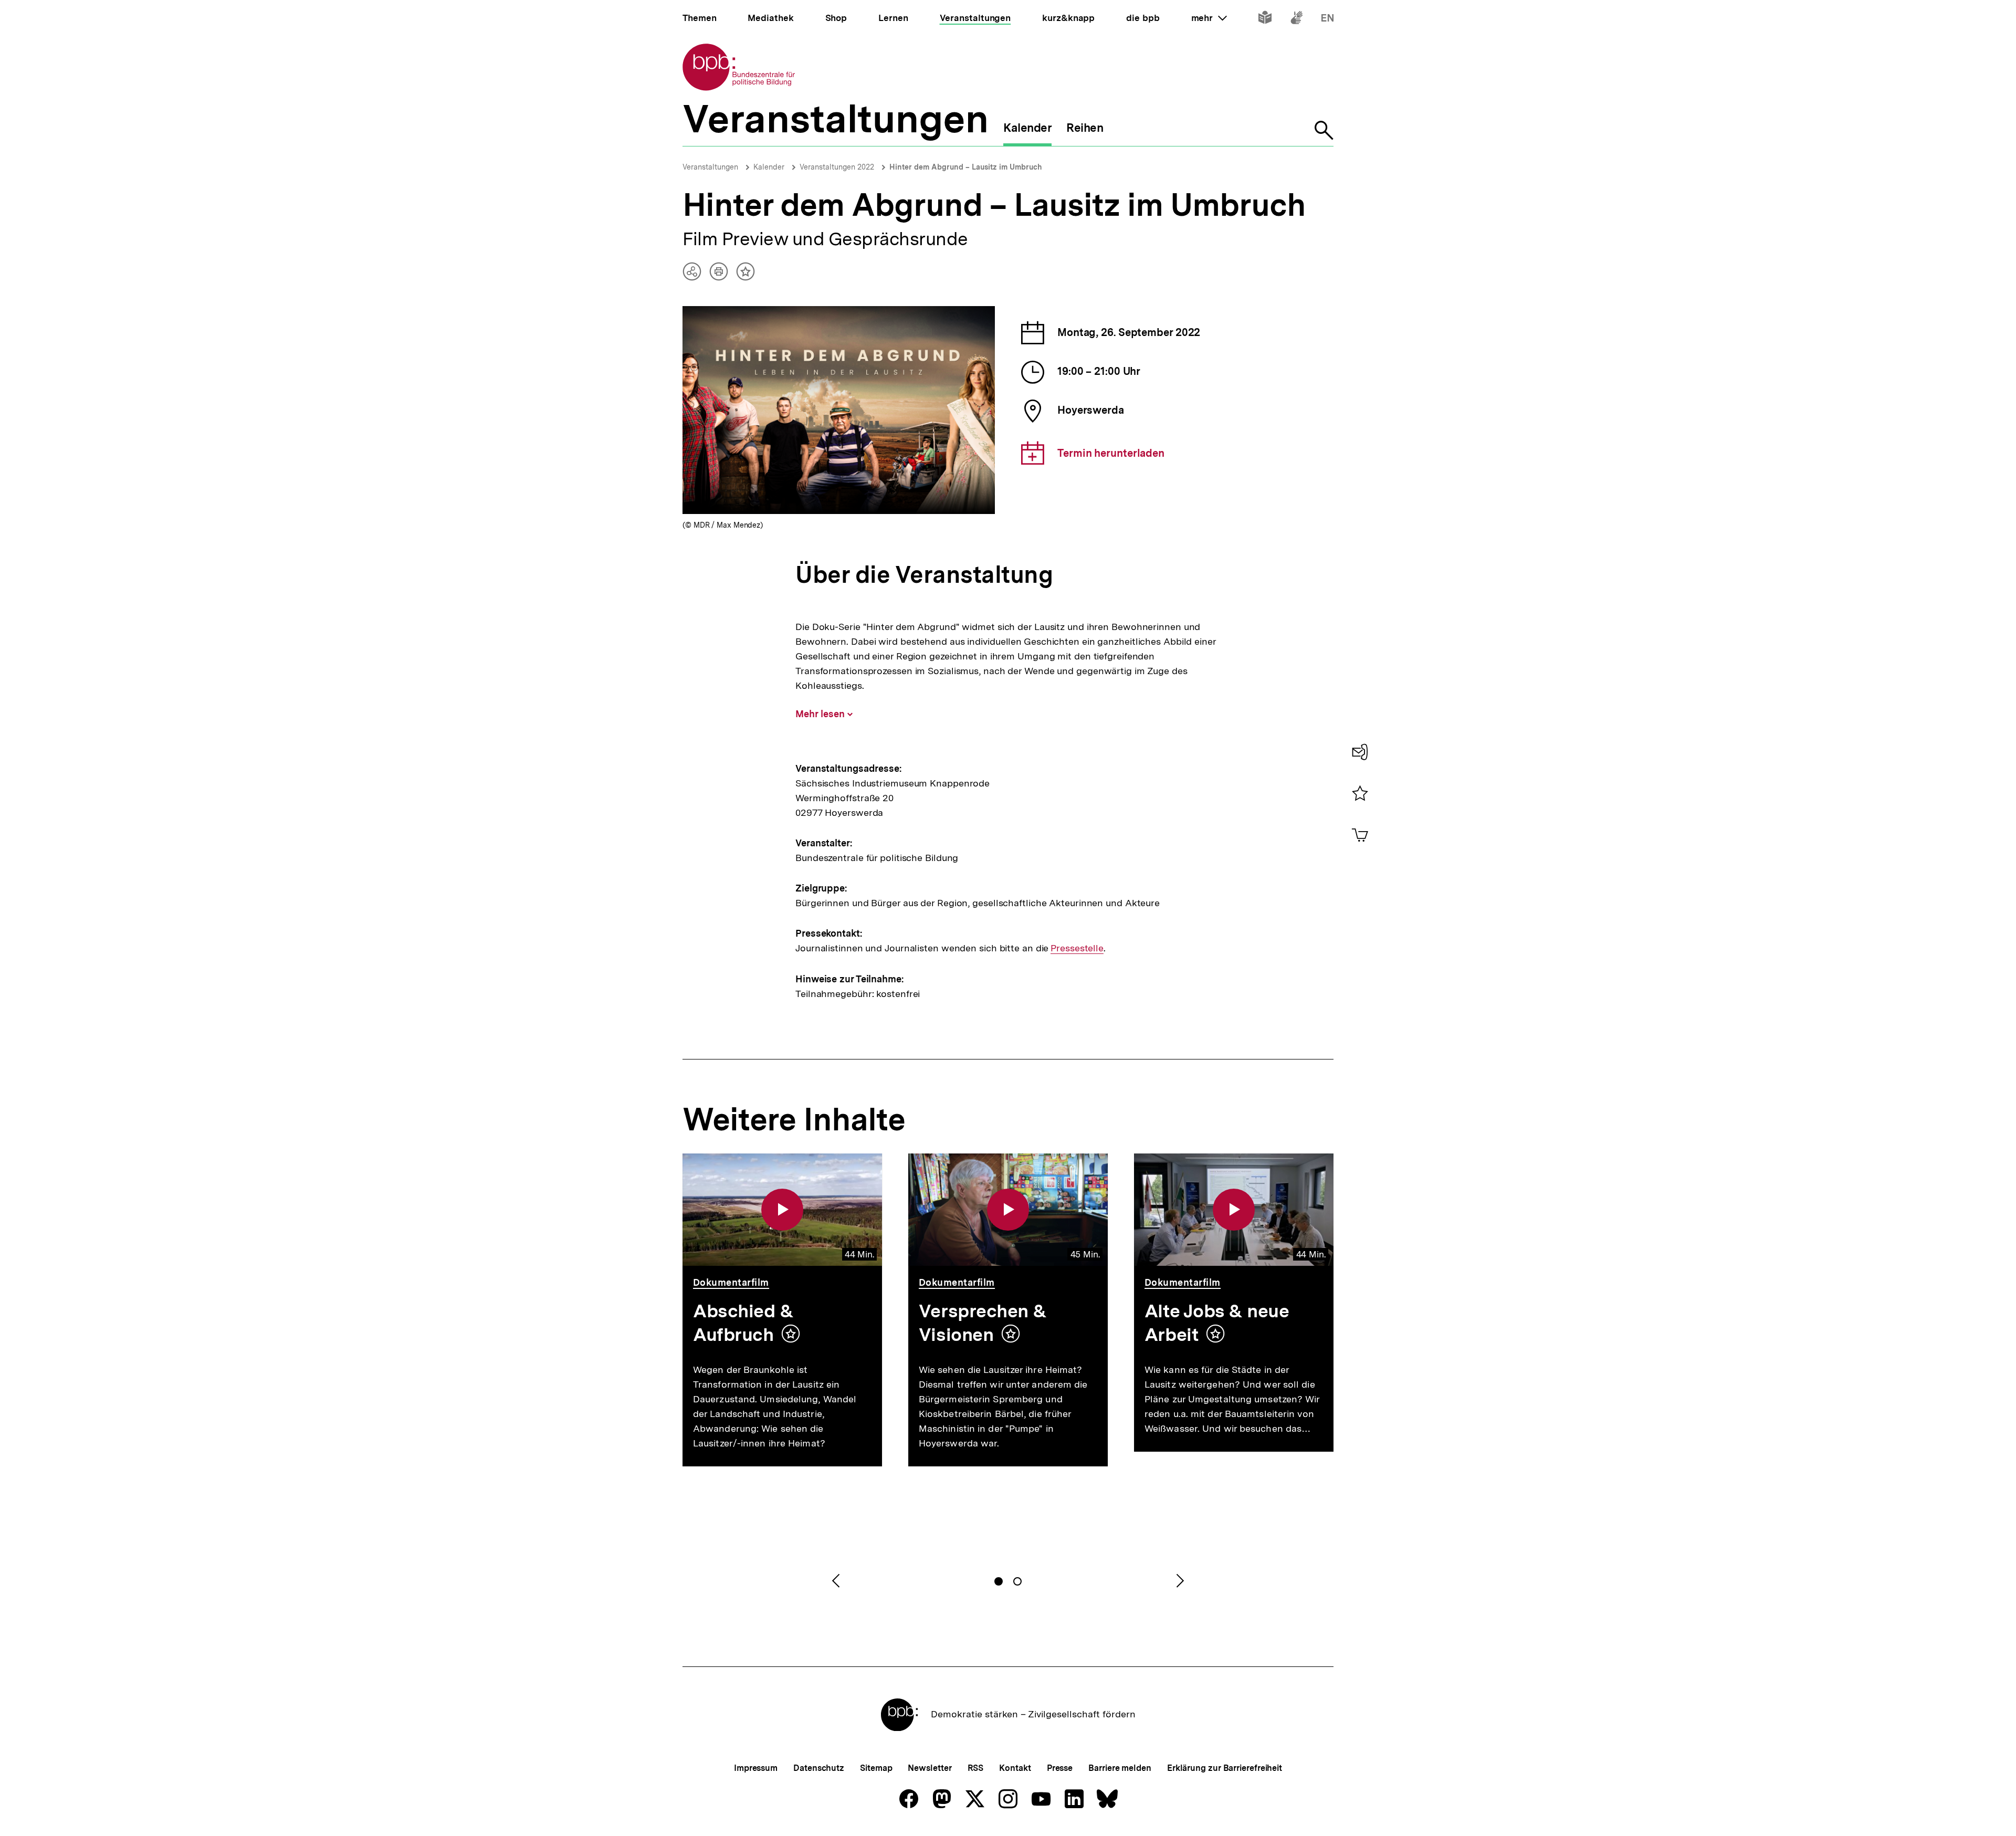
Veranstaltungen (710, 167)
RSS (976, 1768)
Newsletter (930, 1768)
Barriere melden (1120, 1768)
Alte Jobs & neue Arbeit (1217, 1323)
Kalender (769, 167)
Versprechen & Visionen (983, 1323)
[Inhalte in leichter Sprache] (1265, 20)
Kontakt (1015, 1768)
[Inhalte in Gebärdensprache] (1296, 20)
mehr (1209, 18)
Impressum (756, 1768)
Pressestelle (1077, 948)
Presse (1060, 1768)
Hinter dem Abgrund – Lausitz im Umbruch (966, 167)
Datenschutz (819, 1768)
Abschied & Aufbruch (743, 1323)
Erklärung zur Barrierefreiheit (1225, 1768)
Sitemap (876, 1768)
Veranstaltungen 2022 (837, 167)
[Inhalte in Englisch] (1327, 20)
